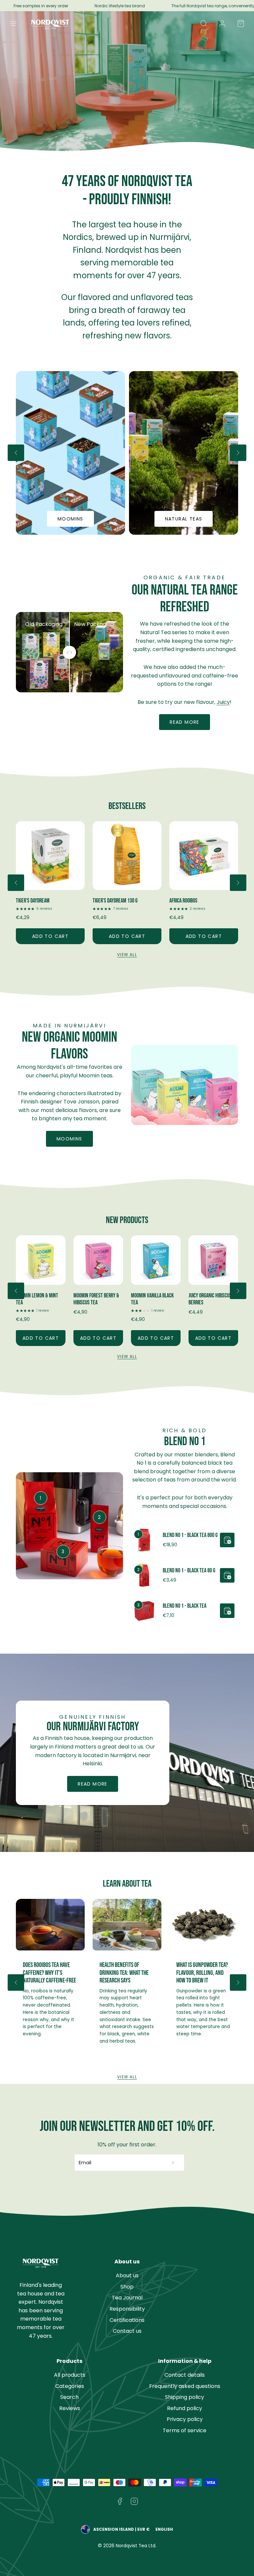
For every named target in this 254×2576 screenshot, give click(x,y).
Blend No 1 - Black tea (185, 1606)
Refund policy (185, 2408)
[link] (222, 23)
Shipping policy (185, 2397)
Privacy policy (185, 2419)
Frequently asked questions (185, 2386)
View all (127, 955)
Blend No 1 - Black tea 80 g (189, 1571)
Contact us (127, 2331)
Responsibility (127, 2309)
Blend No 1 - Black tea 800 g (190, 1535)
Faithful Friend (184, 901)
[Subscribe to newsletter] (173, 2163)
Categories (70, 2386)
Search (69, 2397)
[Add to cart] (227, 1540)
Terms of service (185, 2430)
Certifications (127, 2320)
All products (70, 2375)
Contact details (185, 2375)
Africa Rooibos (107, 901)
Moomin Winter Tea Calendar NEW (207, 1299)
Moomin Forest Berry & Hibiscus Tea (39, 1299)
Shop (127, 2287)
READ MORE (93, 1784)
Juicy (223, 702)
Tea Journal (127, 2298)
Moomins (69, 1139)
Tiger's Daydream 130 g (38, 901)
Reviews (70, 2408)
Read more (185, 722)
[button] (13, 23)
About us (127, 2275)
